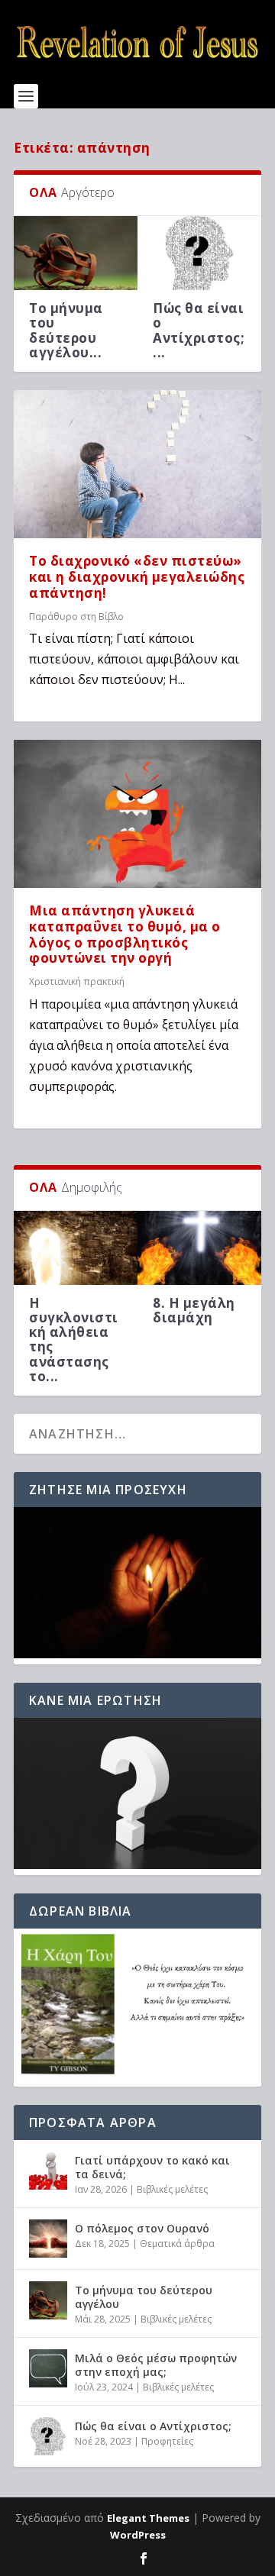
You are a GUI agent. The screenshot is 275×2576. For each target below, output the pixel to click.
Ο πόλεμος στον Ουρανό (142, 2228)
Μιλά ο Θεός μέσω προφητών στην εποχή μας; (156, 2365)
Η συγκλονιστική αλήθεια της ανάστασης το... (74, 1340)
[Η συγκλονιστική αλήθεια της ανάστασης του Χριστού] (76, 1248)
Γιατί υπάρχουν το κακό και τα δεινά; (152, 2167)
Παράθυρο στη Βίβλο (76, 617)
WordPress (138, 2535)
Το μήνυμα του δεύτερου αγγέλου (144, 2297)
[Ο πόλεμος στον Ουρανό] (48, 2239)
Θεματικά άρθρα (177, 2244)
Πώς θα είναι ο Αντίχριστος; (153, 2426)
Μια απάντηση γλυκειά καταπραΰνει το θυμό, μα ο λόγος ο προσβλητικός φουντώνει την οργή (125, 934)
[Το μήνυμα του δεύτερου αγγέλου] (76, 253)
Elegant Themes (148, 2518)
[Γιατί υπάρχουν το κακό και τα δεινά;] (48, 2171)
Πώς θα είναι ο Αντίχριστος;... (199, 330)
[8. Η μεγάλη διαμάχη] (199, 1248)
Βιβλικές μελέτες (172, 2189)
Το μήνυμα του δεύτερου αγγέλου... (66, 330)
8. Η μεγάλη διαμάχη (194, 1310)
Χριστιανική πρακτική (77, 981)
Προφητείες (167, 2441)
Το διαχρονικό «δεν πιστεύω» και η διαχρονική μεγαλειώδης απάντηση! (137, 577)
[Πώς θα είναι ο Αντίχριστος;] (199, 253)
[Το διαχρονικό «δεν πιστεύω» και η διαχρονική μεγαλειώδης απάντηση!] (137, 464)
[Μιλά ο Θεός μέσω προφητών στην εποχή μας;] (48, 2368)
